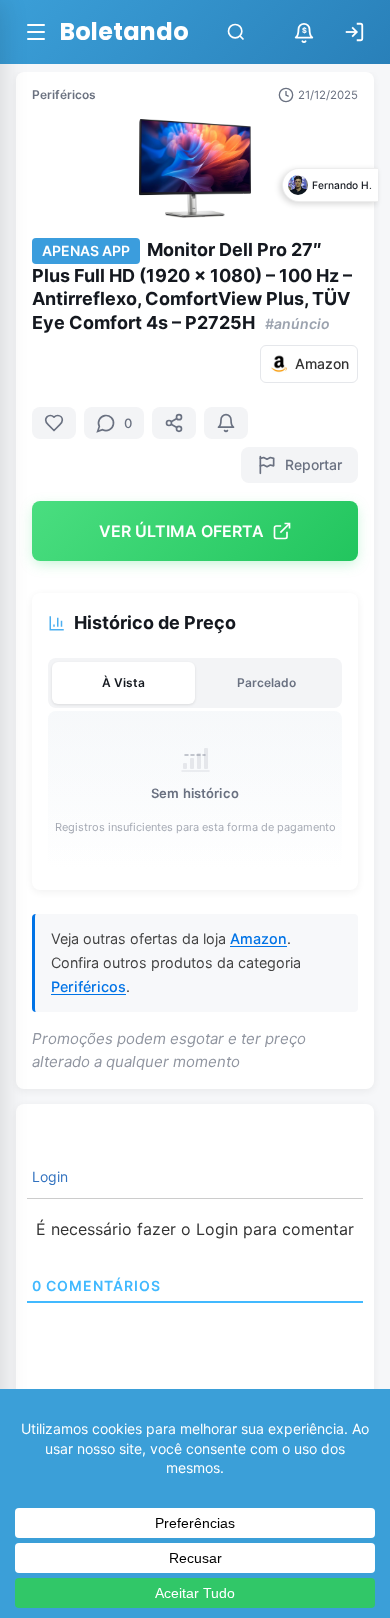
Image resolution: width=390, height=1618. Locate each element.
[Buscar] (236, 32)
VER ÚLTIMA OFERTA (181, 531)
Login (48, 1176)
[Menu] (36, 32)
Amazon (258, 938)
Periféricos (64, 94)
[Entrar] (354, 32)
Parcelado (266, 682)
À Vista (123, 682)
